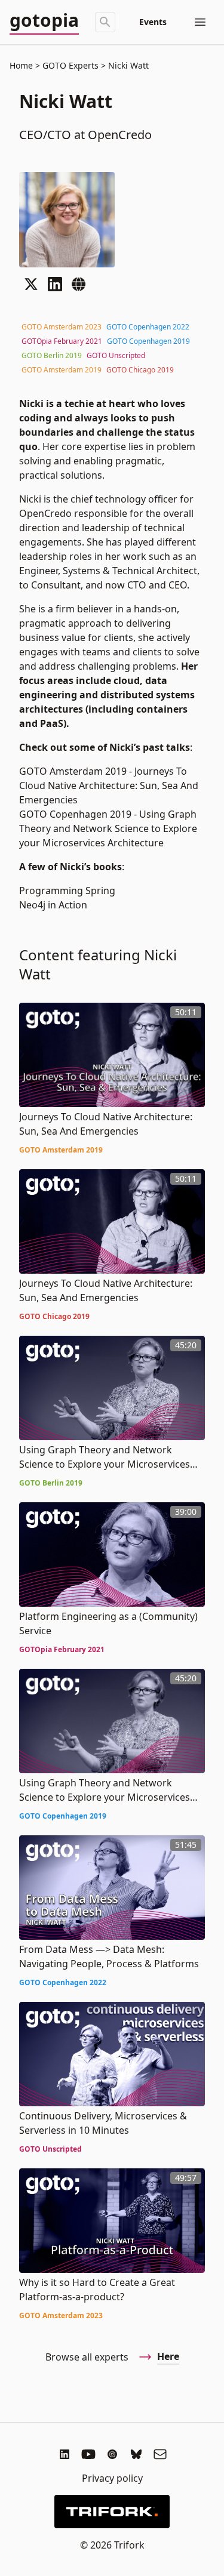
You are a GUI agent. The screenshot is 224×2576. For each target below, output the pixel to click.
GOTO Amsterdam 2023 (62, 327)
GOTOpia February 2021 (62, 341)
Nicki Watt (127, 65)
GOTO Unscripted (116, 355)
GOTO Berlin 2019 (52, 355)
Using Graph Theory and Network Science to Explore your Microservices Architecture (108, 828)
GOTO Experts (70, 65)
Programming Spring (67, 890)
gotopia (44, 21)
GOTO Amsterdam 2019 (62, 370)
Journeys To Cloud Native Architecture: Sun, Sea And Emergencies (109, 785)
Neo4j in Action (53, 905)
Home (21, 65)
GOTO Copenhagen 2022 (148, 327)
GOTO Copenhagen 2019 (148, 341)
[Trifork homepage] (112, 2512)
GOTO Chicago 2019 (140, 370)
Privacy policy (112, 2478)
